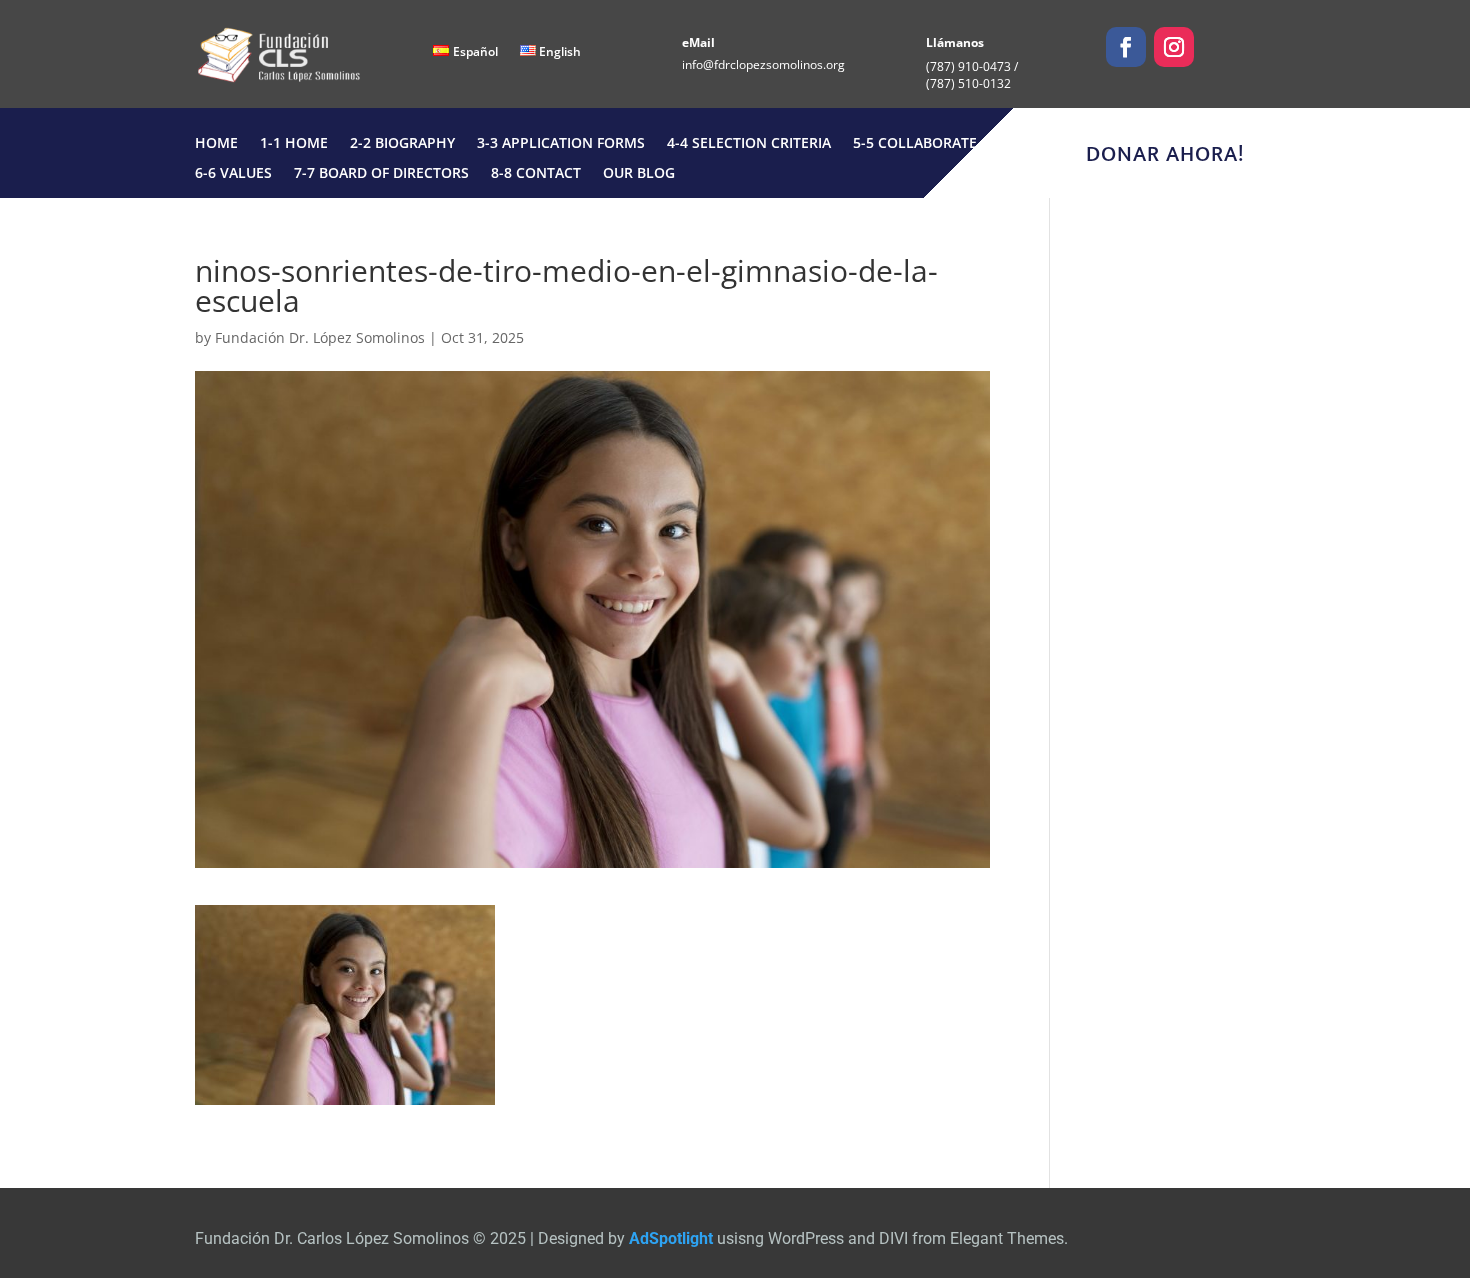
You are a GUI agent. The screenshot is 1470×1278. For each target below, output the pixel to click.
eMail (698, 42)
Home (216, 144)
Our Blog (639, 174)
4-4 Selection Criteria (749, 144)
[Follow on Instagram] (1174, 47)
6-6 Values (233, 174)
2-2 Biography (402, 144)
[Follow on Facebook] (1126, 47)
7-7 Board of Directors (381, 174)
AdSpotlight (671, 1238)
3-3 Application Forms (561, 144)
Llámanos (955, 42)
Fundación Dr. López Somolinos (320, 337)
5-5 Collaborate (915, 144)
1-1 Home (294, 144)
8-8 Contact (536, 174)
